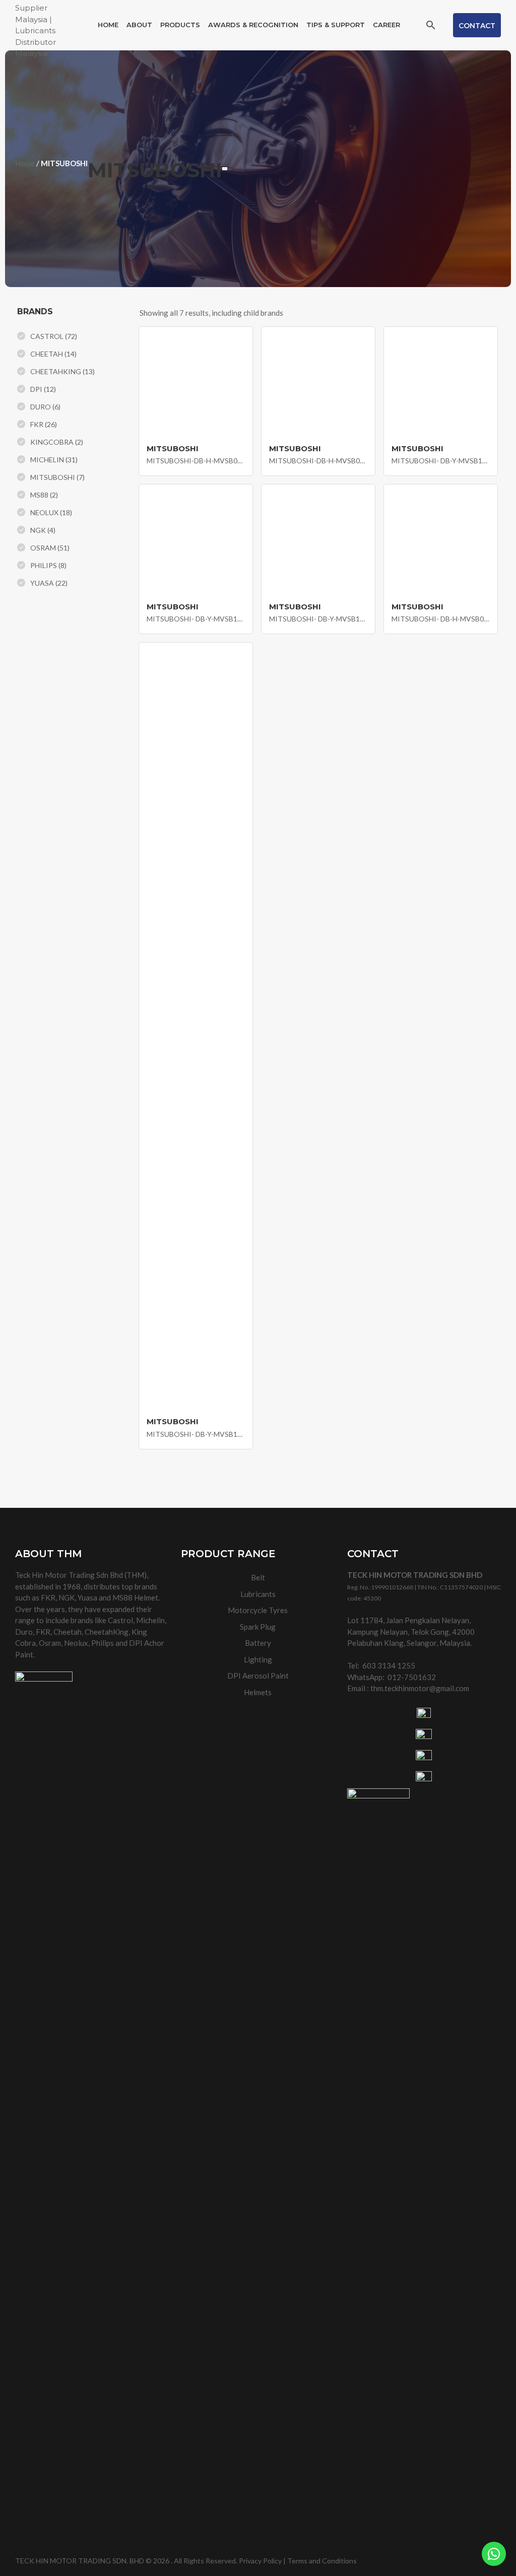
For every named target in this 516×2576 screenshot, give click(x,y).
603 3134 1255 (389, 1665)
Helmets (258, 1692)
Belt (258, 1577)
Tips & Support (336, 25)
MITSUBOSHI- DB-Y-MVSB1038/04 (441, 461)
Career (386, 25)
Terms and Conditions (322, 2561)
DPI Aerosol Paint (258, 1676)
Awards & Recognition (253, 25)
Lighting (258, 1659)
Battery (258, 1643)
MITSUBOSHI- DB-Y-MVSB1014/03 (318, 619)
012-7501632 (412, 1677)
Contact (477, 26)
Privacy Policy (260, 2561)
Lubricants (258, 1594)
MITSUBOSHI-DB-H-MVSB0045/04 (196, 461)
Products (180, 25)
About (139, 25)
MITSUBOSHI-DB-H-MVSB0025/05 (318, 461)
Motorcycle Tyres (258, 1610)
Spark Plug (258, 1627)
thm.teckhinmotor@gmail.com (420, 1688)
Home (108, 25)
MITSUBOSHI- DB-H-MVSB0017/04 (441, 619)
